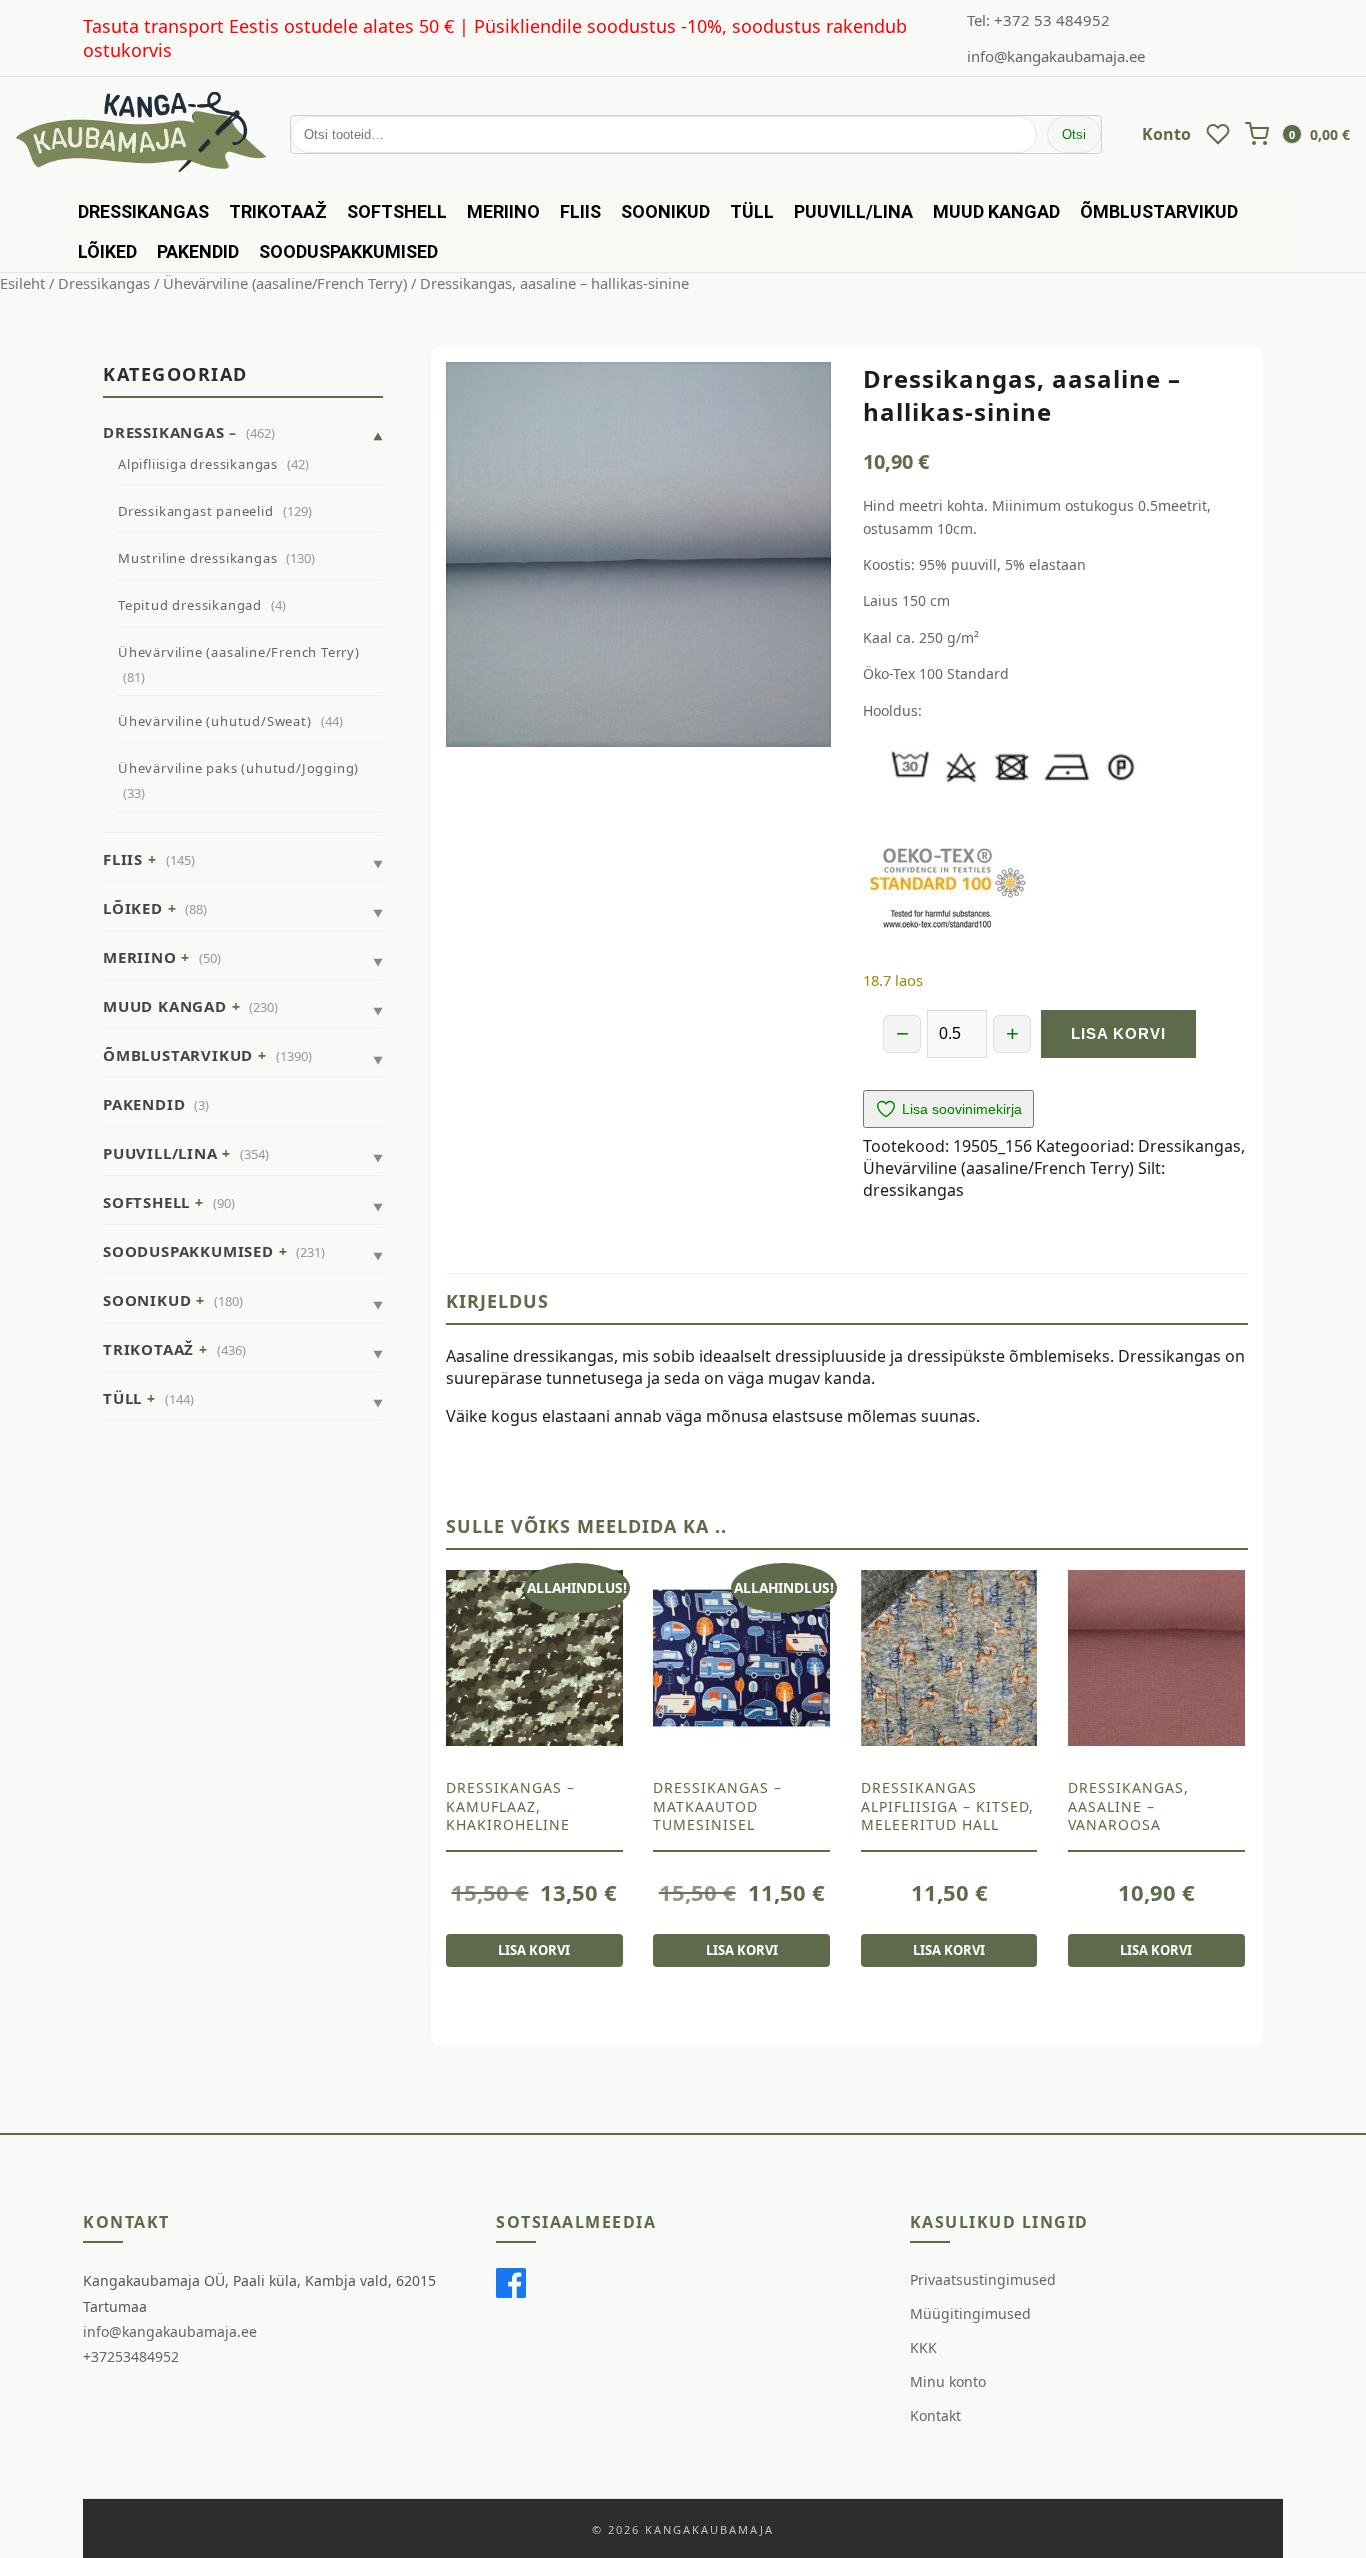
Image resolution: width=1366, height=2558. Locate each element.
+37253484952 (131, 2356)
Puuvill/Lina (853, 211)
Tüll (752, 211)
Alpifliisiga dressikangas (198, 464)
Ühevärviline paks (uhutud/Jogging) (238, 768)
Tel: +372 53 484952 (1038, 20)
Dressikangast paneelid (196, 511)
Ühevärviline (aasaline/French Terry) (285, 283)
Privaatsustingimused (983, 2279)
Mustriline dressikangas (197, 558)
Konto (1166, 134)
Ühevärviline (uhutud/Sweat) (215, 721)
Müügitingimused (970, 2313)
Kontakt (935, 2415)
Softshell (397, 211)
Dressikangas (143, 211)
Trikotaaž (278, 211)
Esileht (22, 283)
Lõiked (107, 251)
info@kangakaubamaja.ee (1056, 56)
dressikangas (913, 1190)
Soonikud (665, 211)
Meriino (503, 211)
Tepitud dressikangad (190, 605)
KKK (923, 2347)
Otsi (1074, 134)
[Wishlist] (1218, 134)
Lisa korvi (1118, 1033)
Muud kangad (996, 211)
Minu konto (948, 2381)
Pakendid (198, 251)
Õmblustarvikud (1159, 211)
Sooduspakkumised (348, 251)
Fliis (580, 211)
